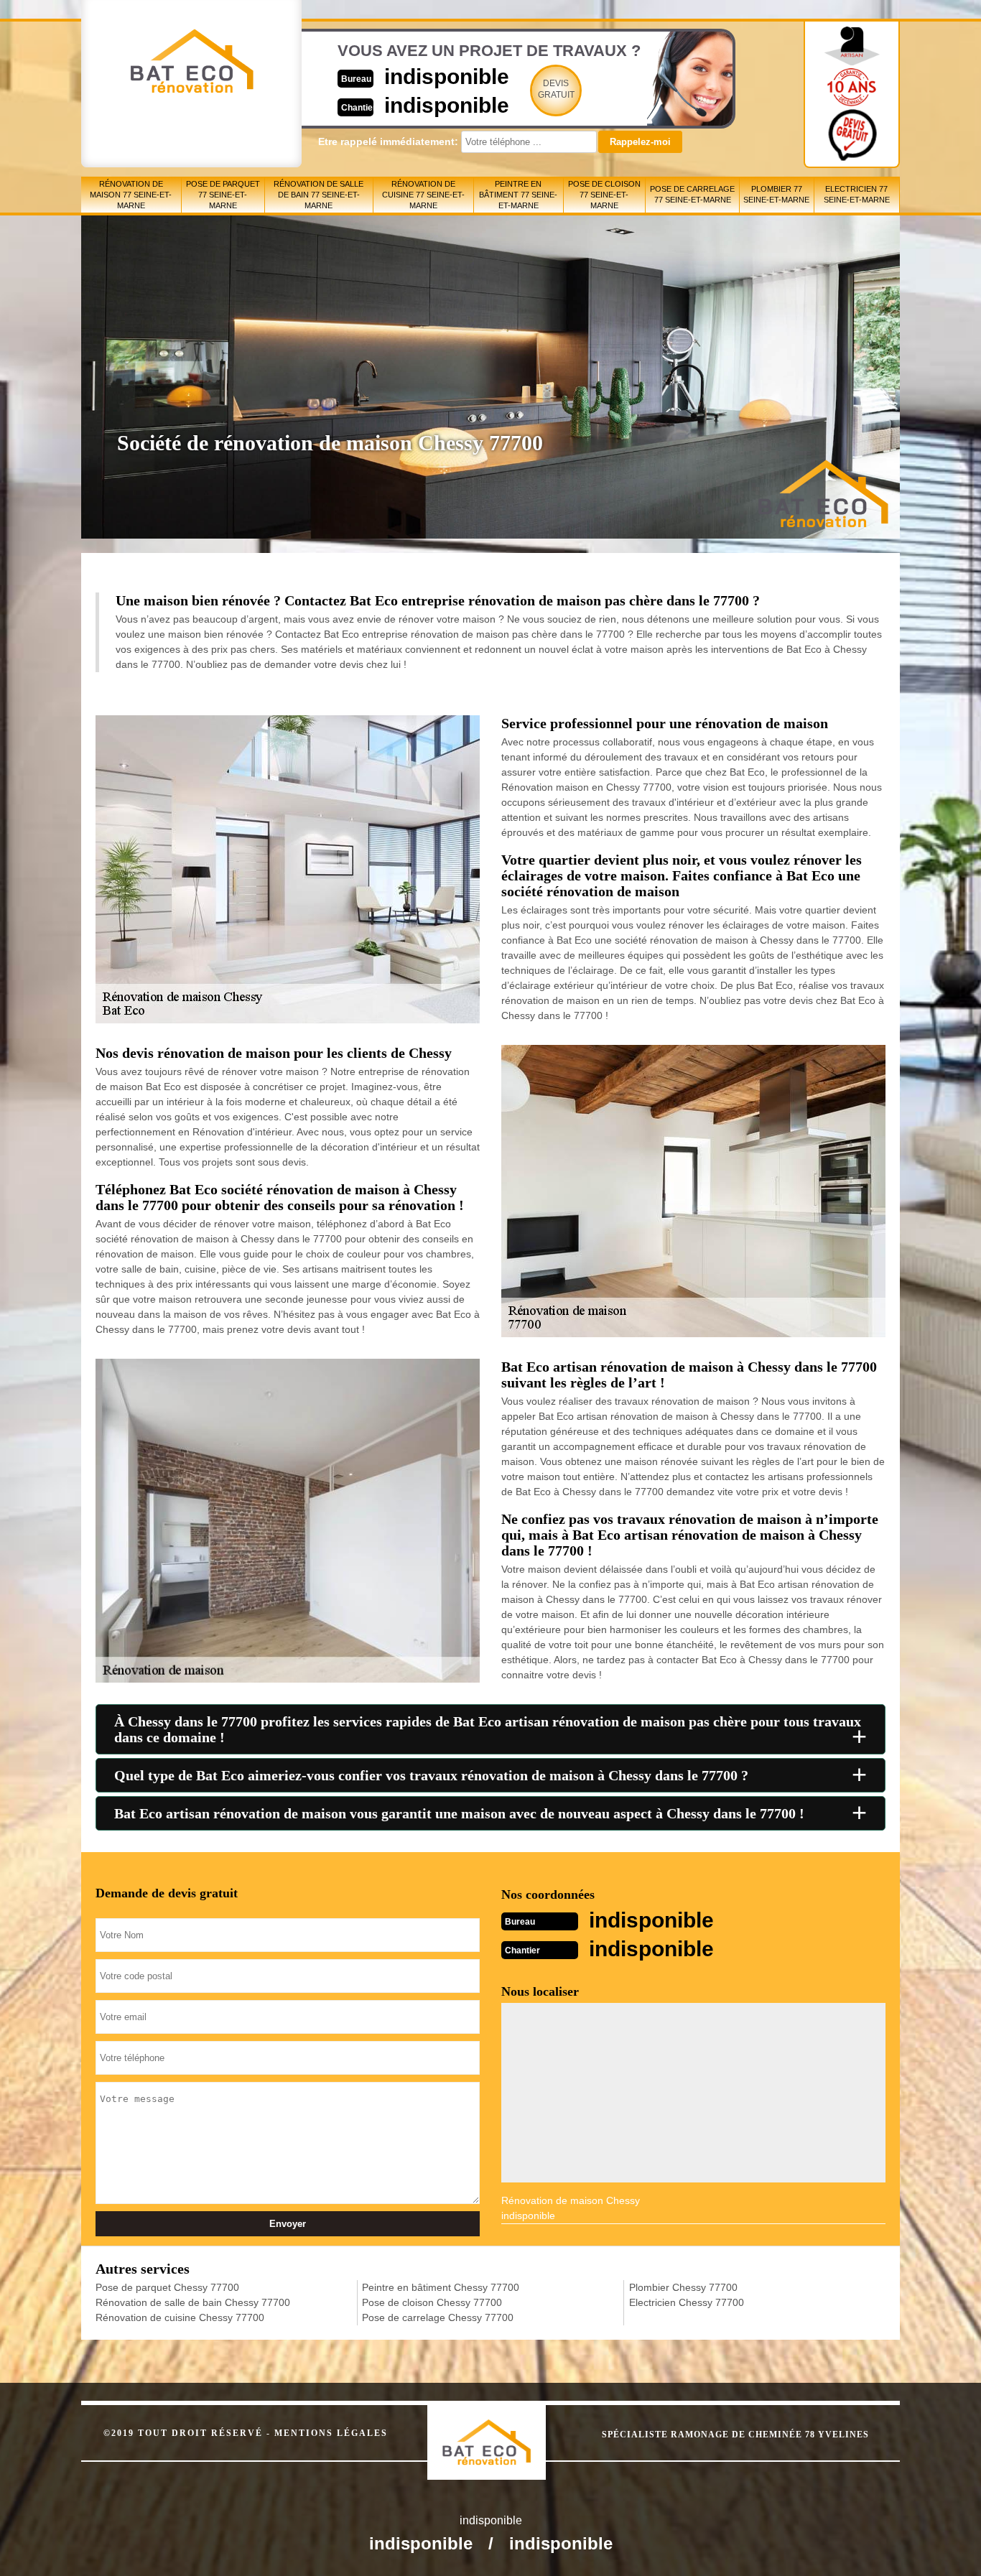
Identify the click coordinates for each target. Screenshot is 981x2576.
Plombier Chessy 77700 (683, 2287)
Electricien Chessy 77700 (687, 2302)
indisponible (447, 76)
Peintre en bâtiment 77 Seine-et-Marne (518, 195)
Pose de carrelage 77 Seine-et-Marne (692, 194)
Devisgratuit (556, 89)
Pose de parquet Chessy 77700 (167, 2287)
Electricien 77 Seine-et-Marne (857, 194)
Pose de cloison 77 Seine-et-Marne (604, 195)
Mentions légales (331, 2433)
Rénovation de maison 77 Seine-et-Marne (131, 195)
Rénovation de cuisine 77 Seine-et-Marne (423, 195)
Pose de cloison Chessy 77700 (432, 2302)
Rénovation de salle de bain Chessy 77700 (193, 2302)
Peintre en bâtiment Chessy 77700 (441, 2287)
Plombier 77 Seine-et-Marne (776, 194)
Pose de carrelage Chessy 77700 (438, 2317)
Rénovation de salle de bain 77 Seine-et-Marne (319, 195)
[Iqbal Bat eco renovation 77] (502, 2429)
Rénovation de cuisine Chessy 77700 (180, 2317)
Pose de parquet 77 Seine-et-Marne (223, 195)
